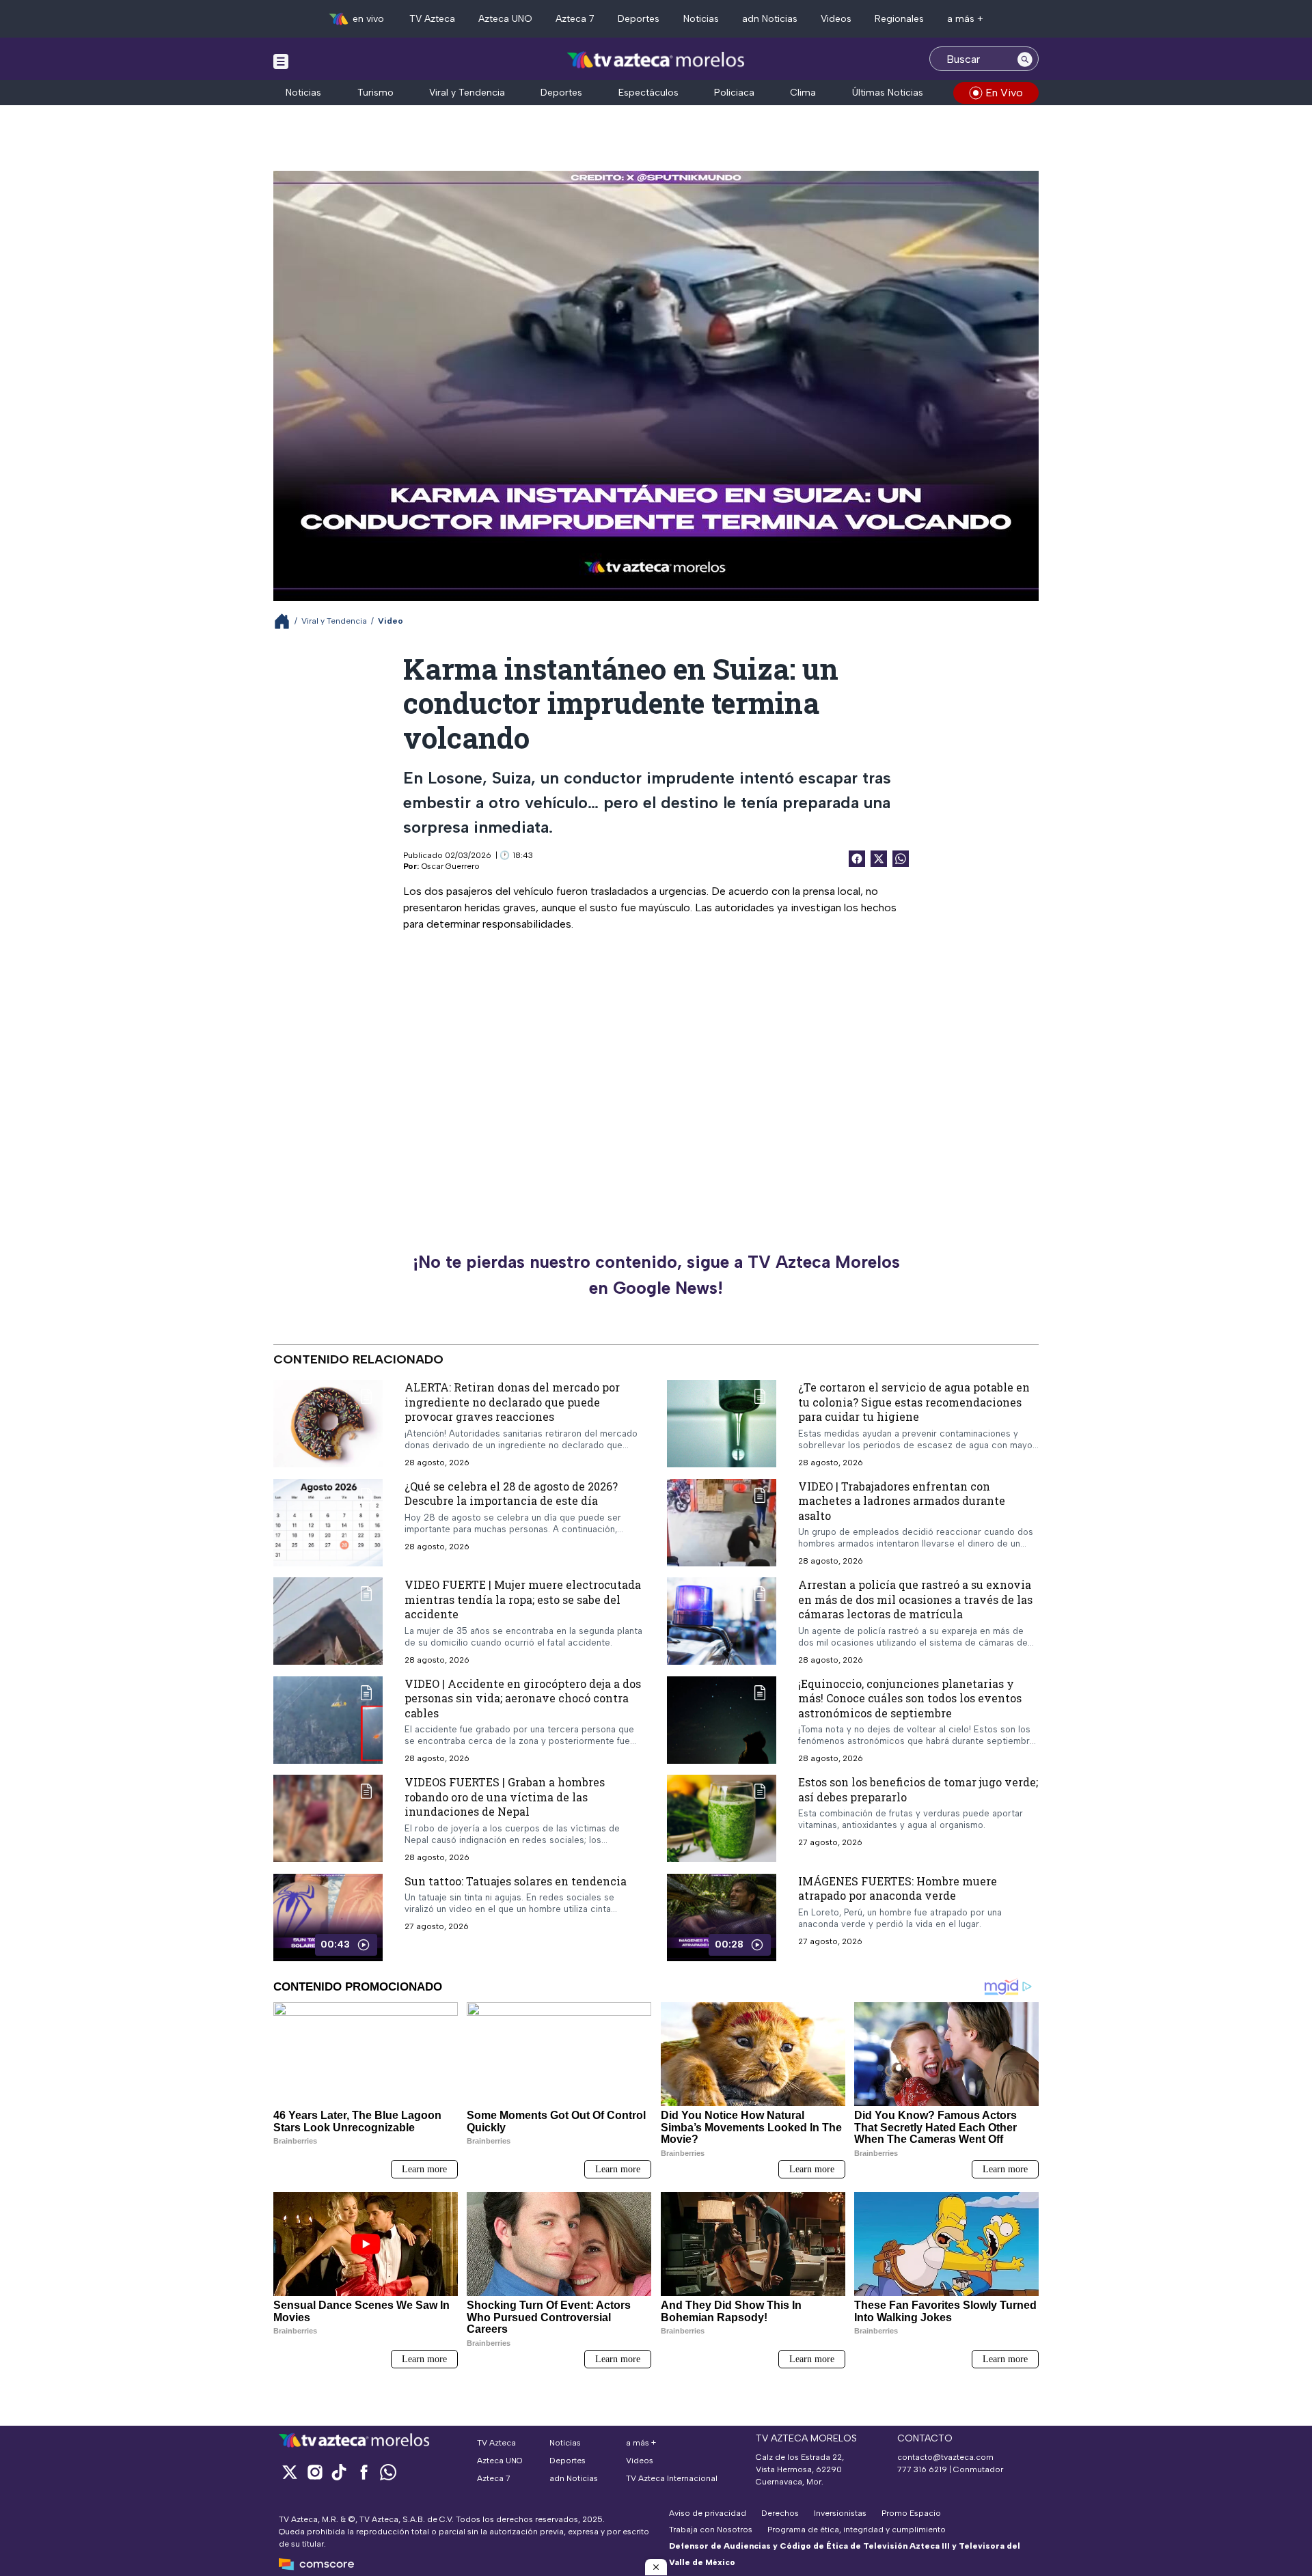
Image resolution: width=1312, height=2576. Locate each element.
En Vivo (1004, 93)
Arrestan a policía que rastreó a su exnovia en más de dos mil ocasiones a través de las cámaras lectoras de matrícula (915, 1599)
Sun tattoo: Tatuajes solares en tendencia (516, 1881)
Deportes (639, 19)
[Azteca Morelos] (656, 60)
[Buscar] (1025, 59)
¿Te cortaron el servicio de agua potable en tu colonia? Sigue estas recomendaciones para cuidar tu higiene (914, 1402)
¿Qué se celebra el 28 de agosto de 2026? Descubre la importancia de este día (511, 1494)
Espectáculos (648, 93)
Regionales (899, 19)
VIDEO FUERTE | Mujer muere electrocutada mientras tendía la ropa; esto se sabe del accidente (523, 1599)
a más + (965, 19)
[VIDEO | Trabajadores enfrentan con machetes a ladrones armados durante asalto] (722, 1523)
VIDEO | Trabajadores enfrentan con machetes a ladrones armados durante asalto (902, 1501)
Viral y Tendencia (467, 93)
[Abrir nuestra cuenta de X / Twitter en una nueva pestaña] (290, 2472)
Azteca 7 (575, 19)
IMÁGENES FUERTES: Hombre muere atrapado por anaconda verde (898, 1888)
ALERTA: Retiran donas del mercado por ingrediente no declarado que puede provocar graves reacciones (512, 1402)
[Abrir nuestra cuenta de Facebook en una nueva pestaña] (364, 2472)
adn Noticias (770, 19)
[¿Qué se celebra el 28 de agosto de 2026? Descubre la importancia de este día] (328, 1523)
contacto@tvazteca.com (945, 2457)
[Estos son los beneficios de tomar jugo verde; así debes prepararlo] (722, 1818)
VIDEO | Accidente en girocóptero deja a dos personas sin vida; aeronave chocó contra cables (523, 1698)
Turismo (375, 93)
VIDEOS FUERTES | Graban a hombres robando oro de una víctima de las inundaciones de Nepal (505, 1797)
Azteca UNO (505, 19)
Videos (836, 19)
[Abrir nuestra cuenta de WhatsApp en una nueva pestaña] (388, 2472)
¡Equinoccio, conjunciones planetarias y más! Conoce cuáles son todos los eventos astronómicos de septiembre (910, 1698)
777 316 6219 (922, 2469)
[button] (656, 2567)
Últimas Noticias (888, 93)
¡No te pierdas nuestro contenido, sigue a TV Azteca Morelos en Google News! (656, 1275)
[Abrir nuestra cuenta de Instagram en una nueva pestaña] (314, 2472)
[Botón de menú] (281, 61)
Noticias (701, 19)
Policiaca (734, 93)
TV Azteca (432, 19)
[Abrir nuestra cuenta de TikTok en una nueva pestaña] (339, 2472)
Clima (803, 93)
